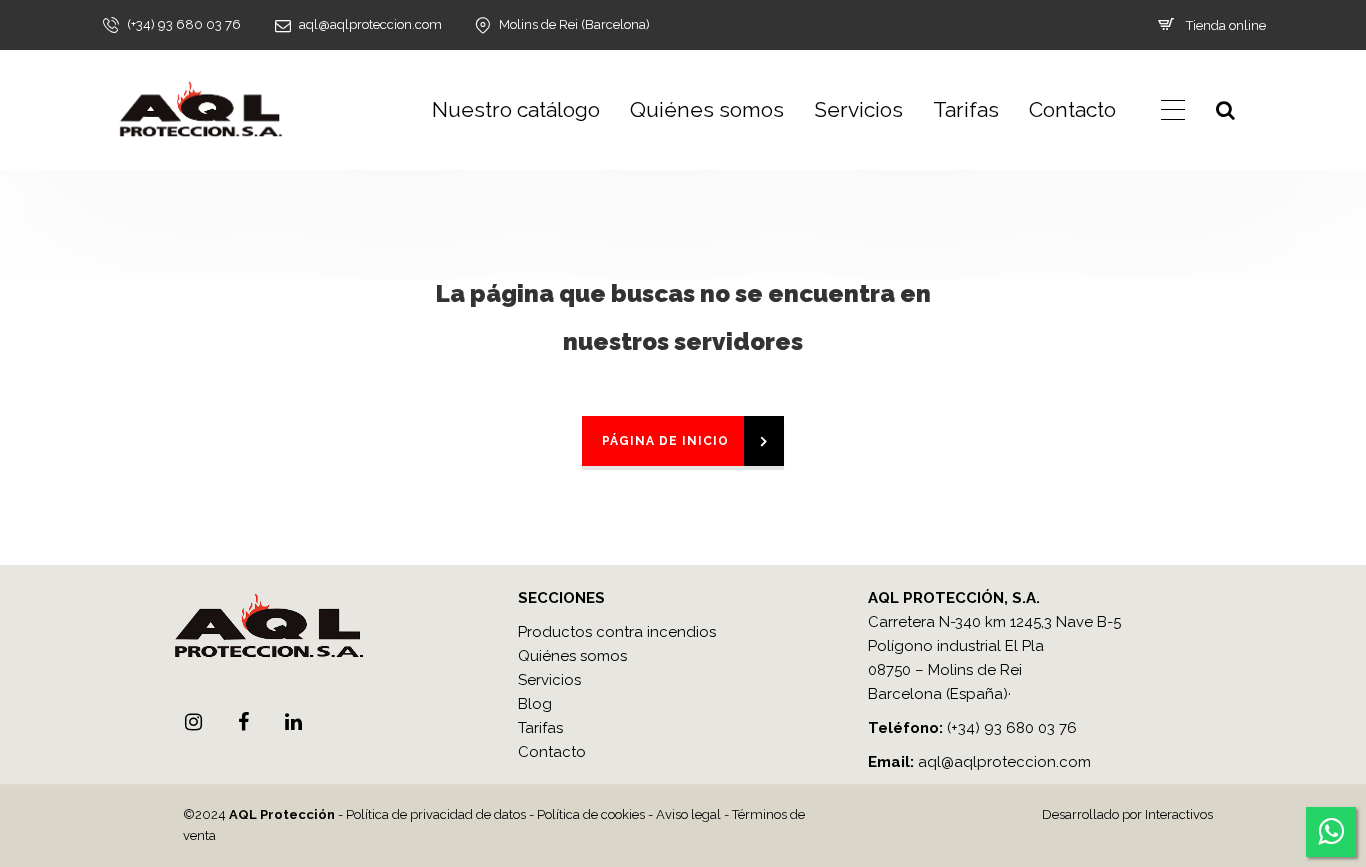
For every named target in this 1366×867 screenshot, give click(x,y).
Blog (535, 704)
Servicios (858, 109)
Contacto (1072, 109)
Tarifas (966, 109)
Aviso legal (688, 814)
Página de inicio (665, 441)
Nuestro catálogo (516, 109)
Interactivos (1179, 814)
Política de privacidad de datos (436, 814)
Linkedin (293, 722)
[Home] (200, 110)
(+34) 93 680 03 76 (1012, 728)
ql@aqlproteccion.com (1009, 762)
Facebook (243, 722)
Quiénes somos (707, 109)
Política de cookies (591, 814)
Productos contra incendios (617, 632)
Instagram (193, 722)
